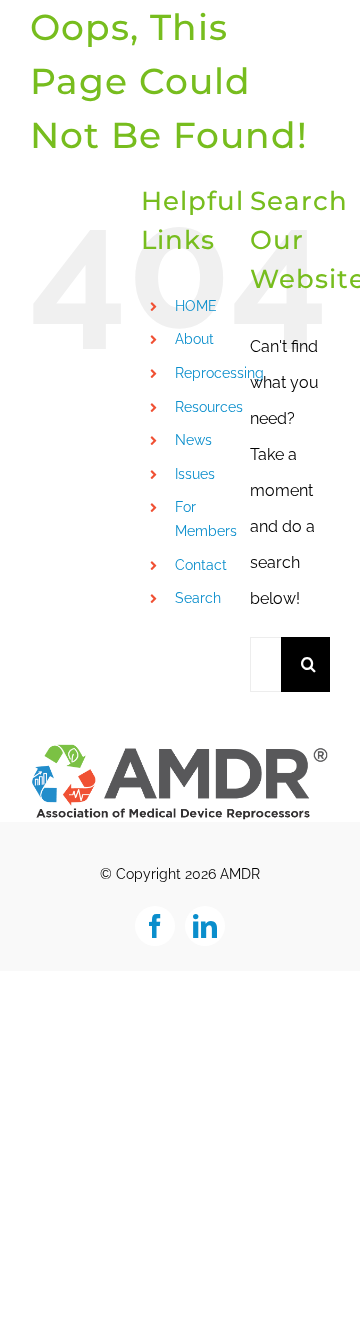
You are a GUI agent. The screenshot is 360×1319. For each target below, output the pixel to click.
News (193, 440)
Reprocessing (219, 373)
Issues (195, 474)
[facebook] (155, 926)
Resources (209, 407)
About (194, 339)
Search (198, 598)
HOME (196, 306)
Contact (201, 565)
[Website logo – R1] (180, 749)
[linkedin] (205, 926)
